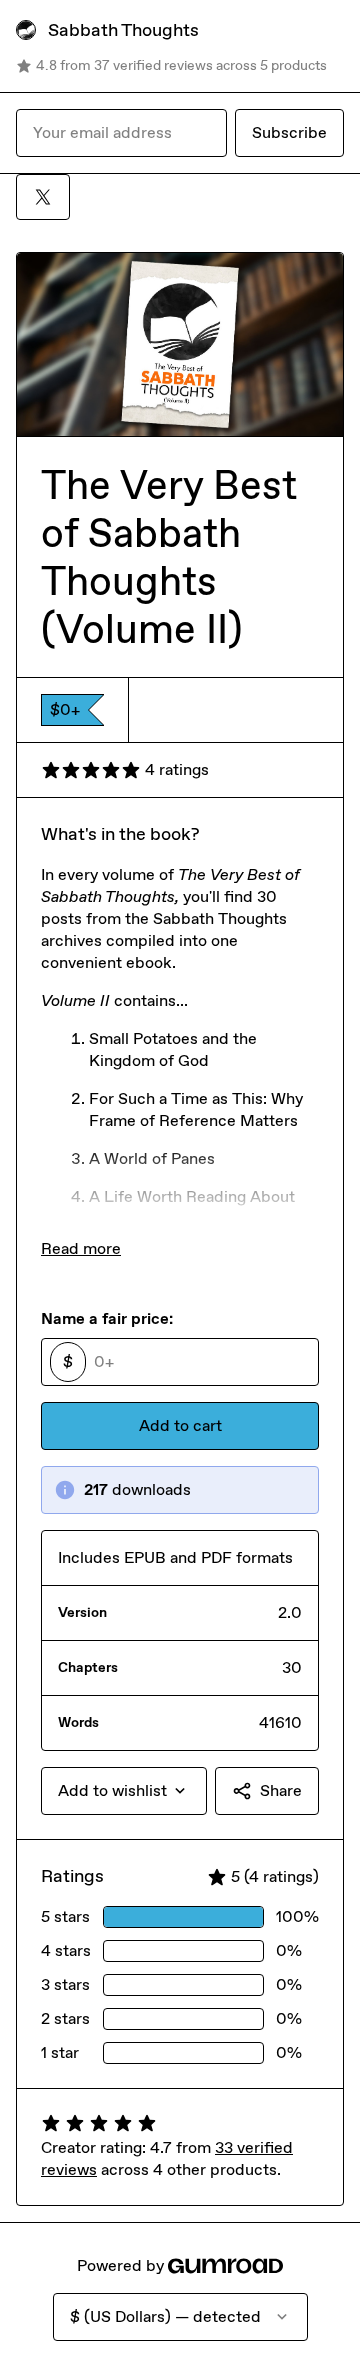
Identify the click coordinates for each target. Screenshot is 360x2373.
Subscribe (289, 132)
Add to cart (180, 1425)
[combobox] (124, 1791)
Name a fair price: (107, 1318)
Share (281, 1790)
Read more (81, 1248)
